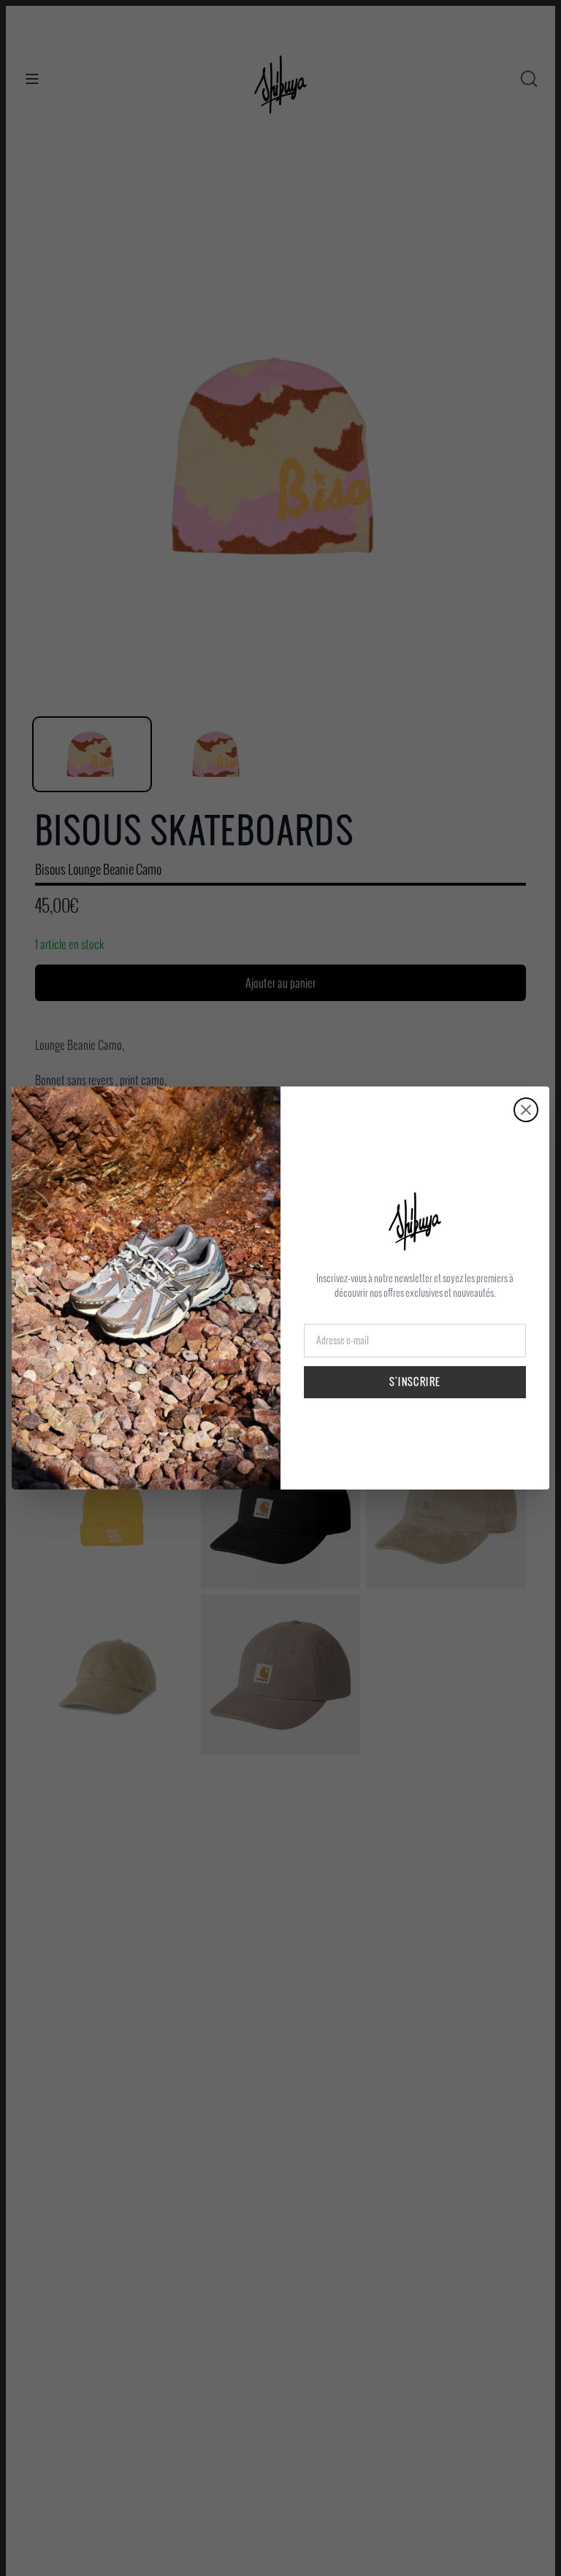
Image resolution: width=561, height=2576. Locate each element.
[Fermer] (526, 1110)
